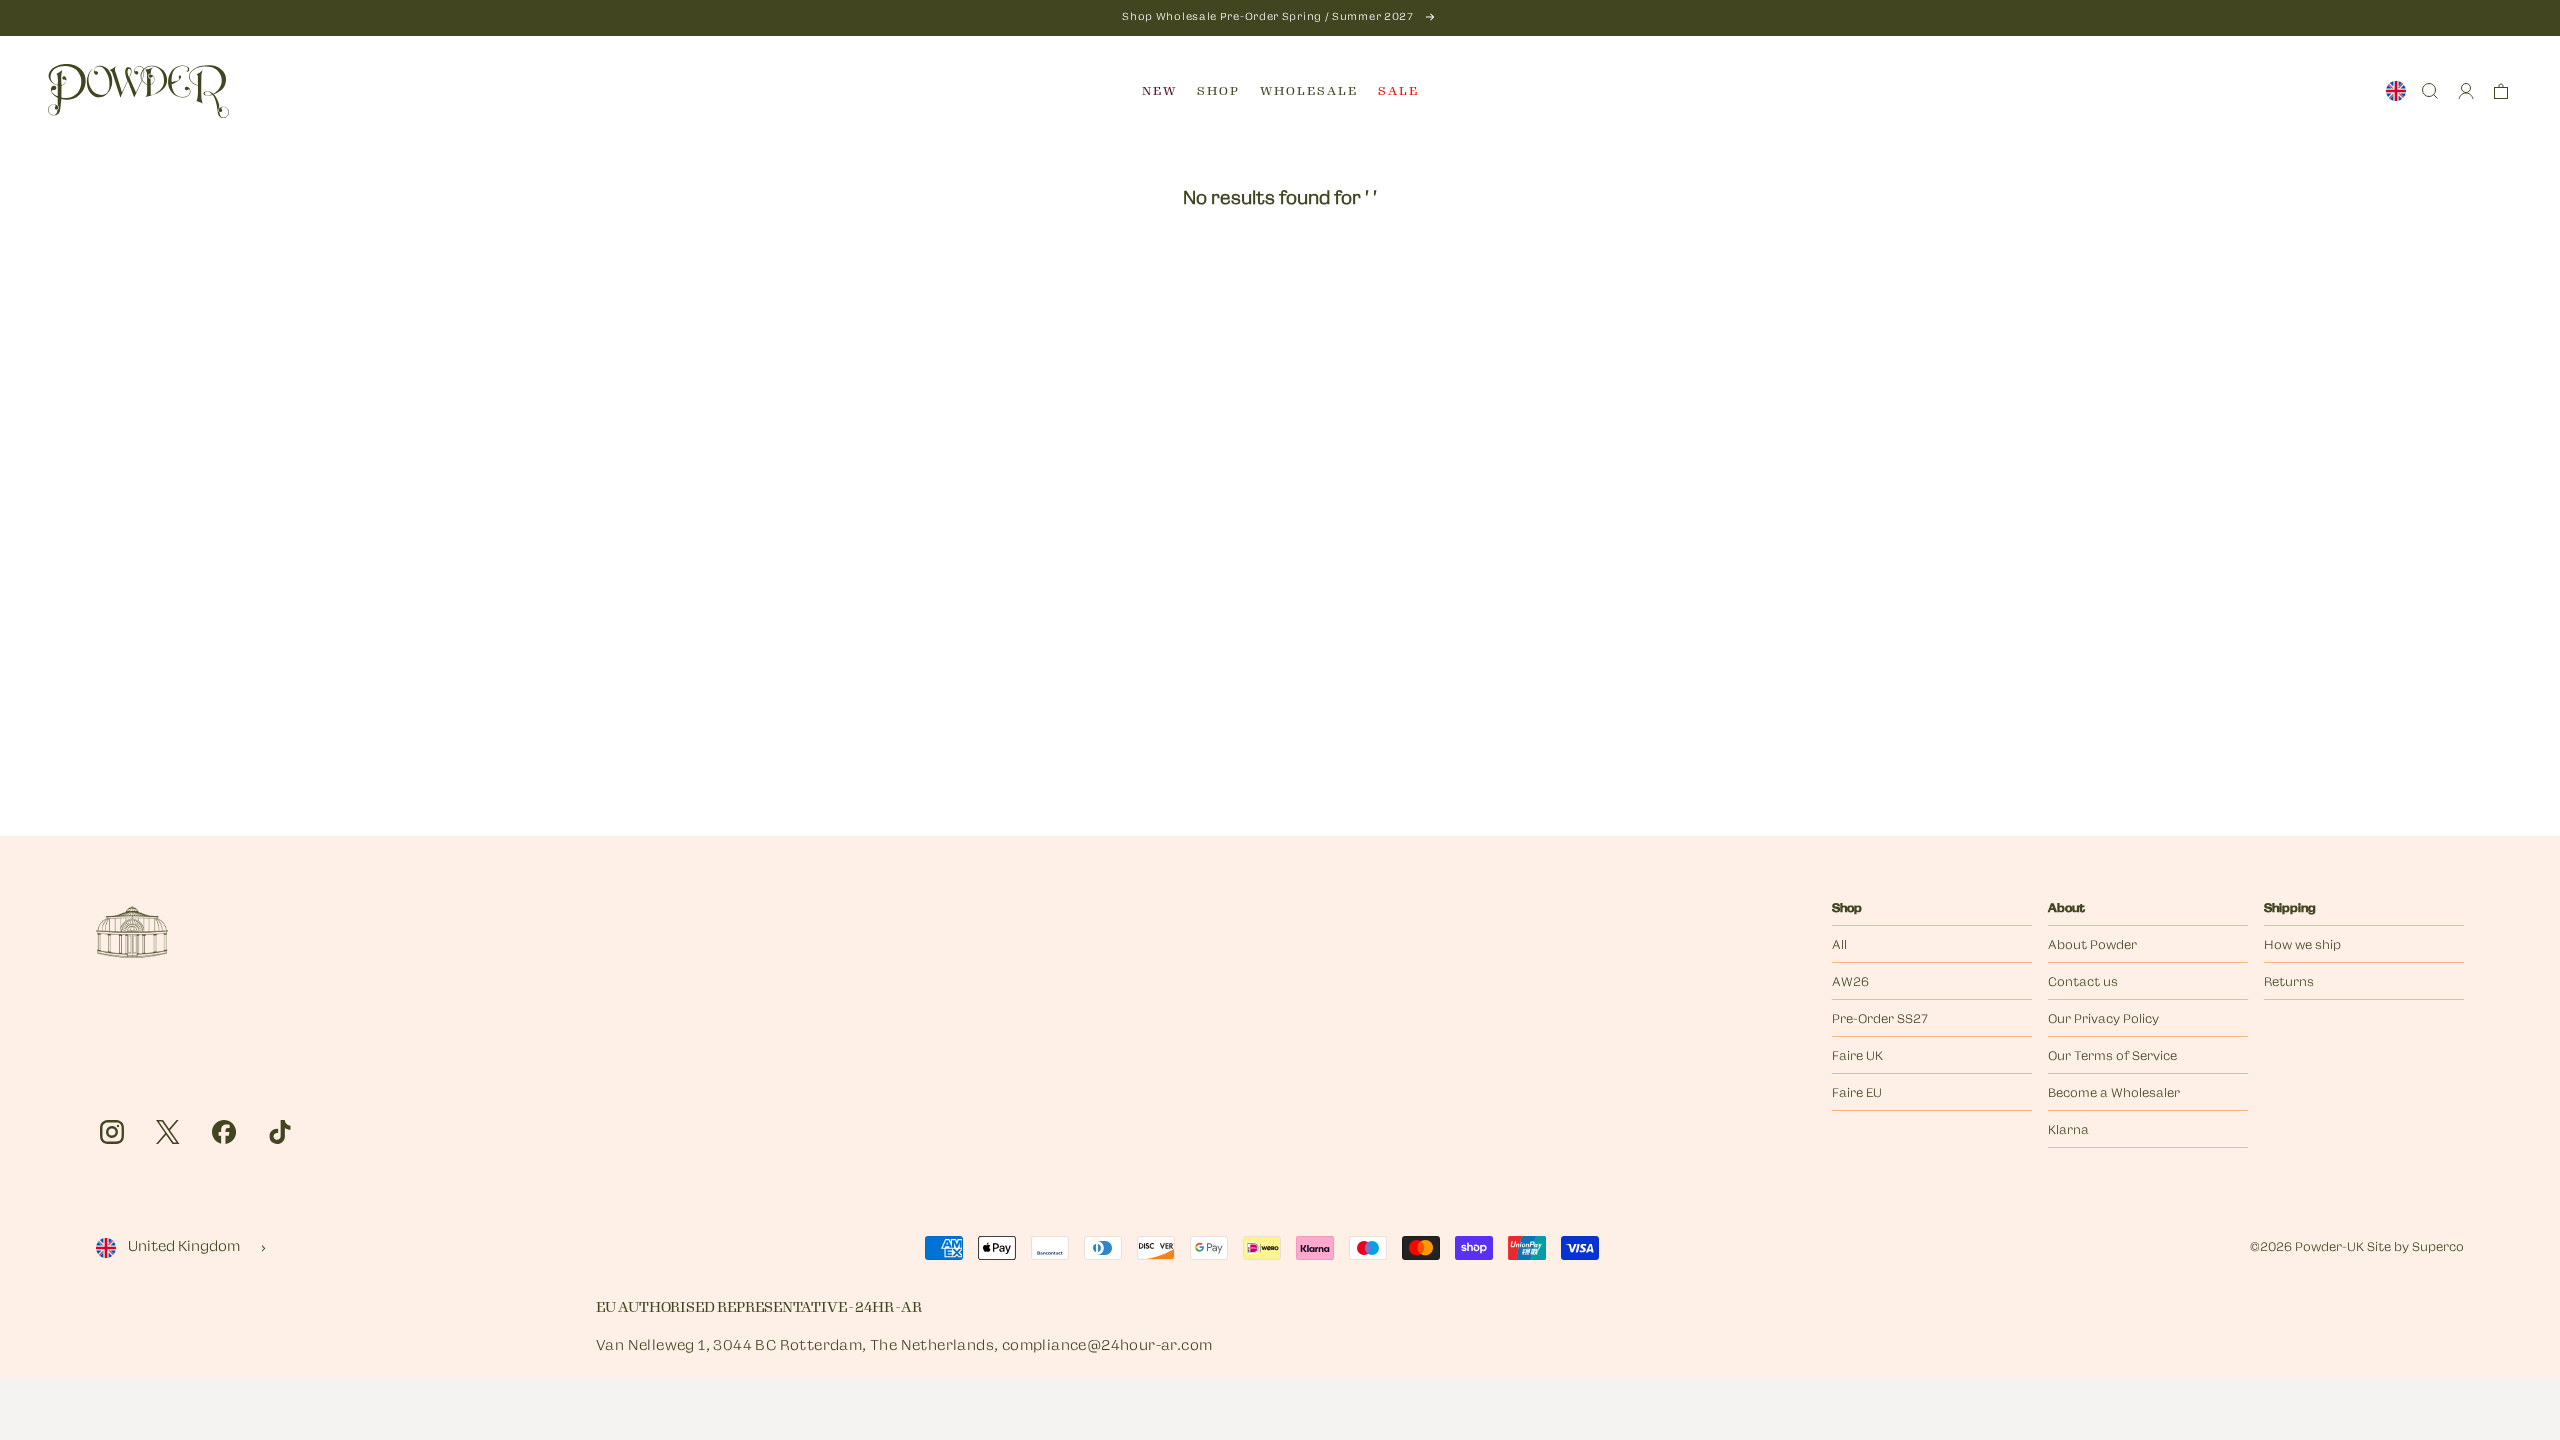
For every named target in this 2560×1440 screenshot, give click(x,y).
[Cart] (2501, 91)
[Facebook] (224, 1132)
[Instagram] (112, 1132)
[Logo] (138, 91)
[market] (2396, 91)
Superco (2438, 1248)
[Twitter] (168, 1132)
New (1159, 91)
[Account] (2466, 91)
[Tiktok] (280, 1132)
